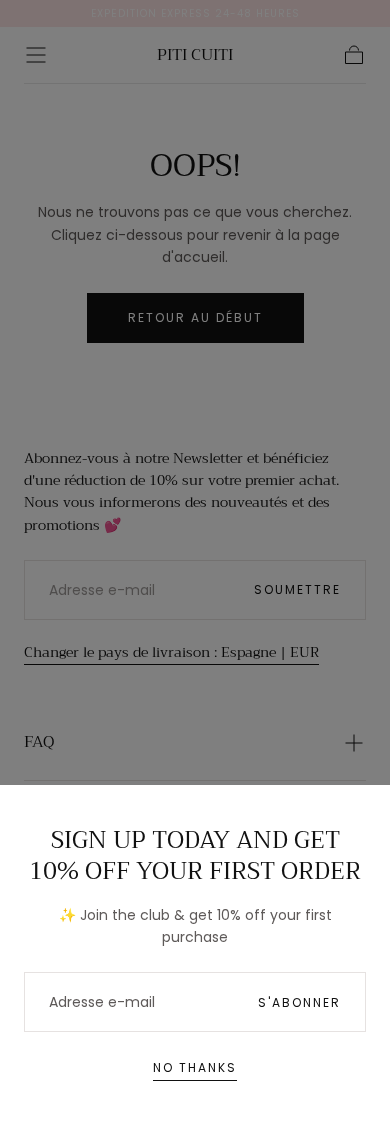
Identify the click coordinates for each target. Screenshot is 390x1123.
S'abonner (299, 1002)
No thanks (195, 1067)
